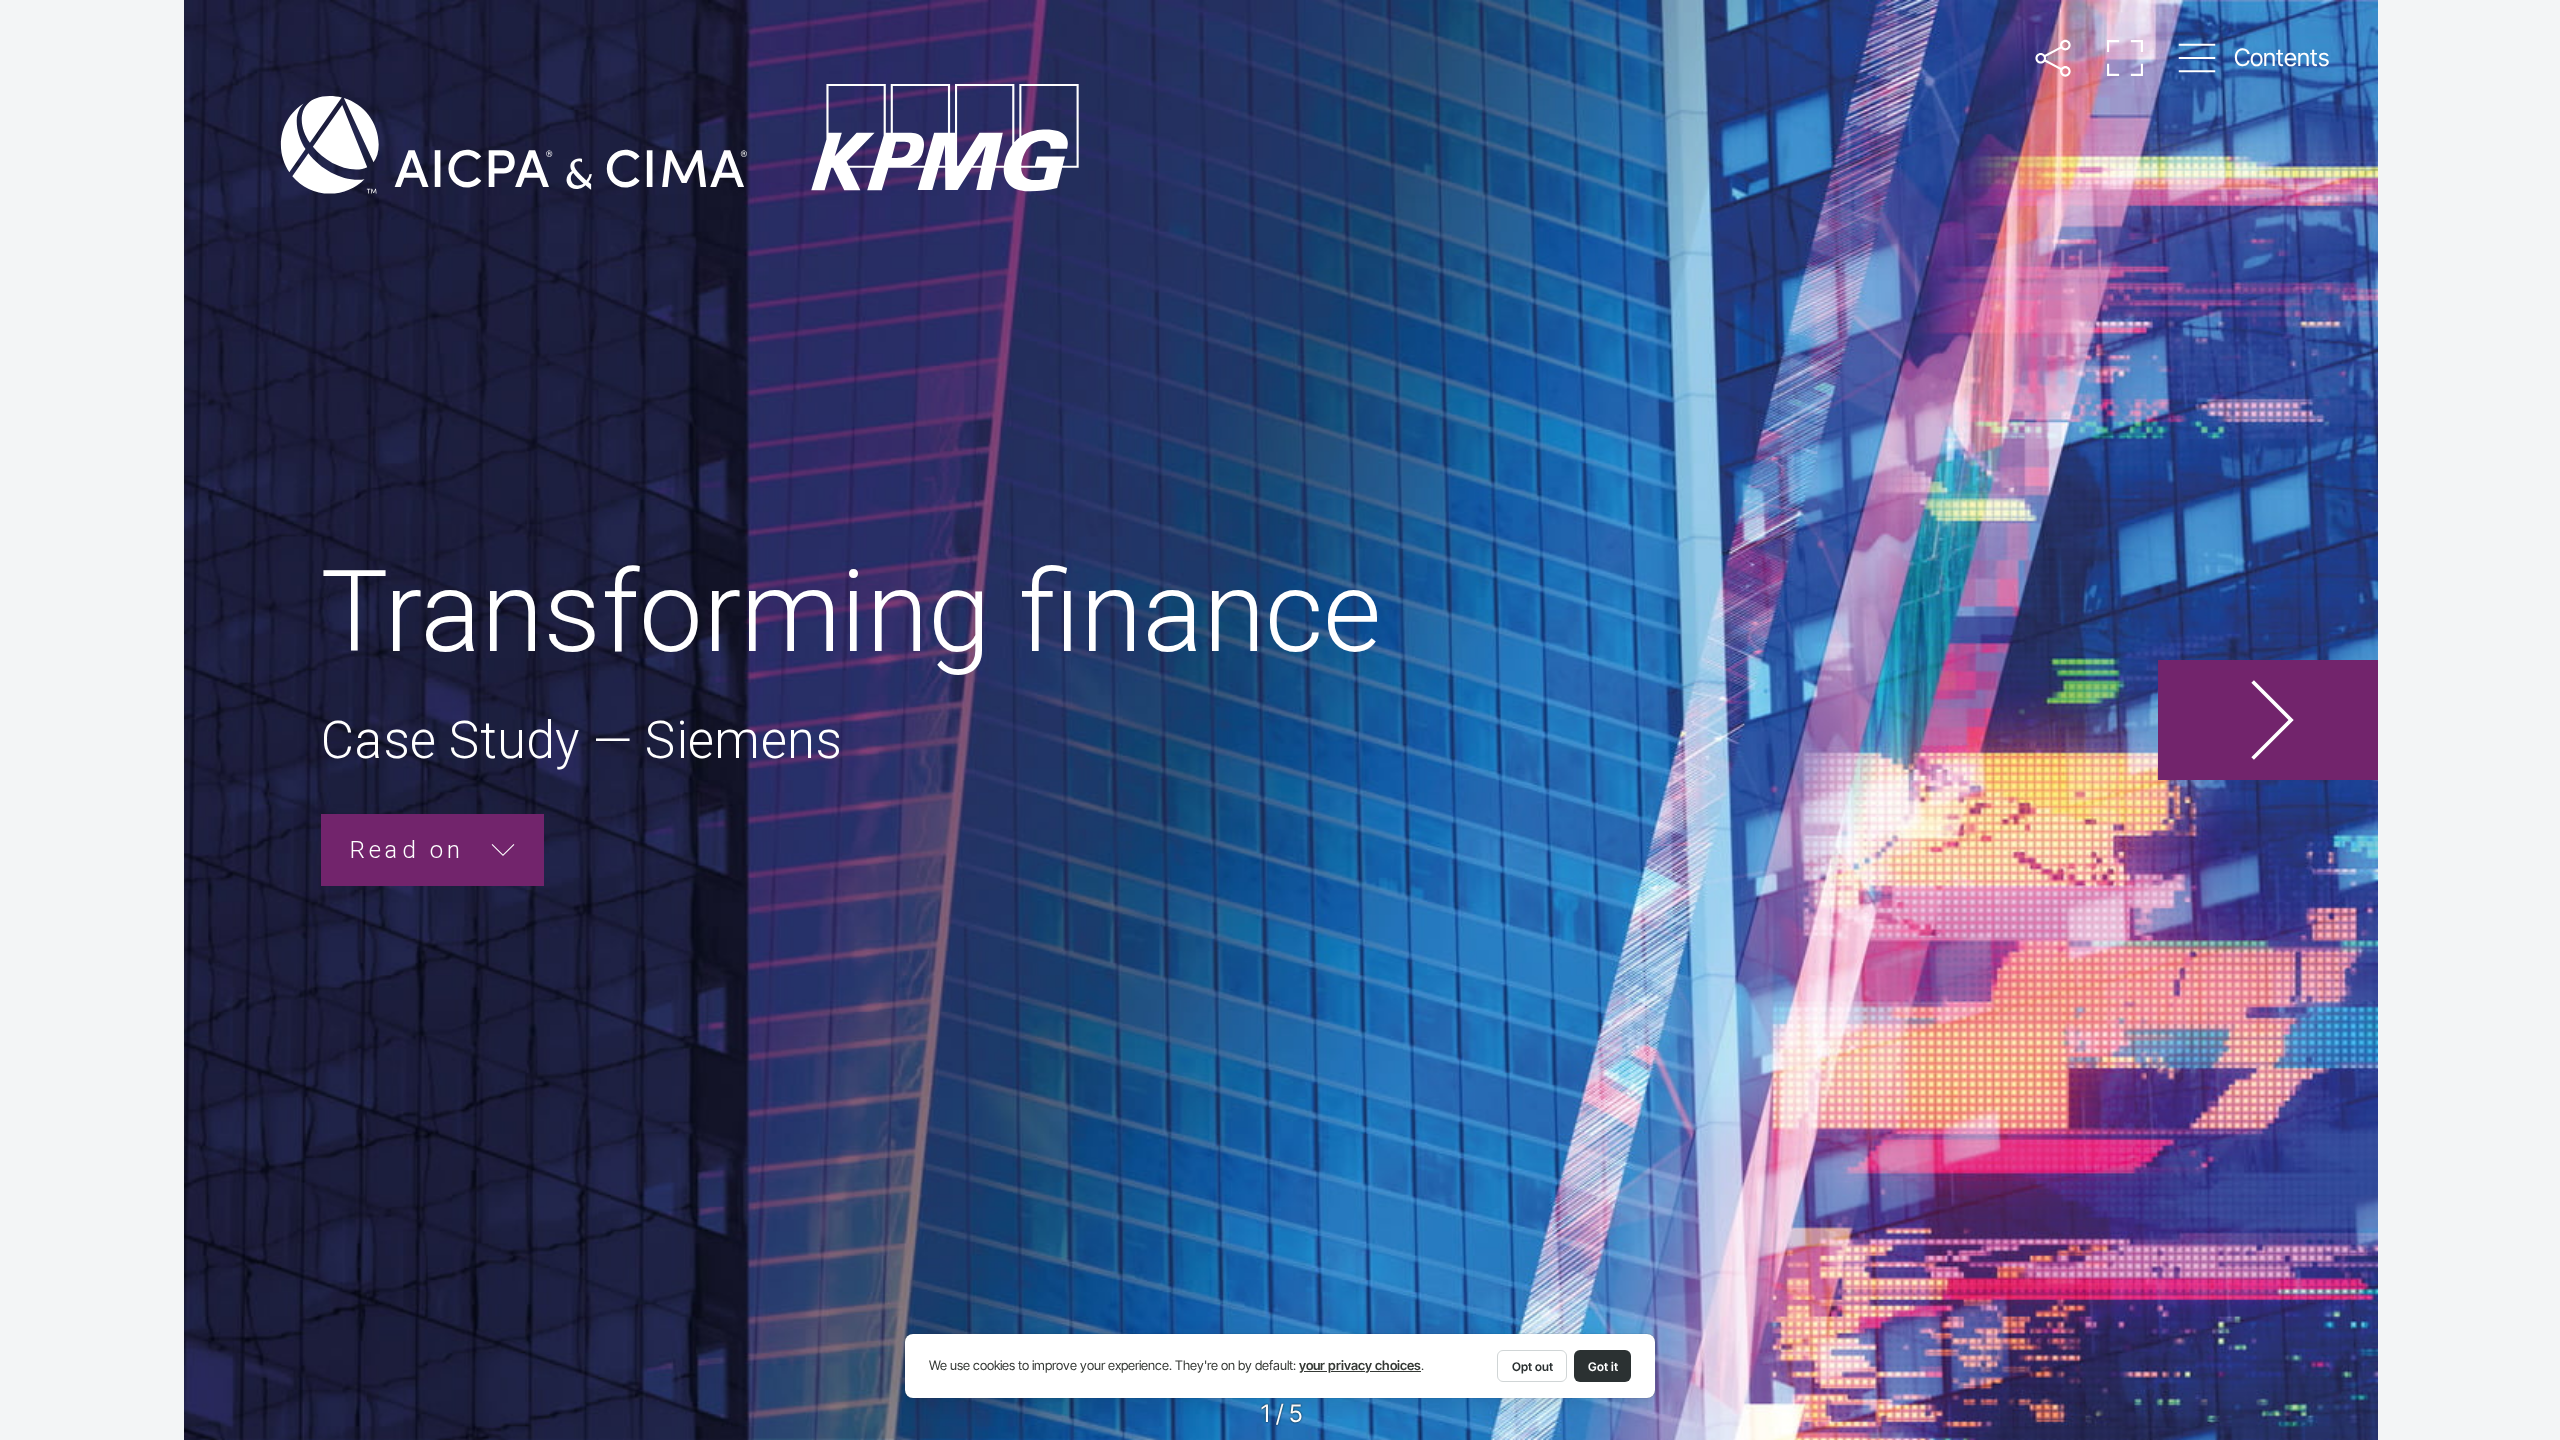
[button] (2052, 57)
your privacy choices (1360, 1365)
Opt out (1532, 1366)
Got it (1603, 1366)
